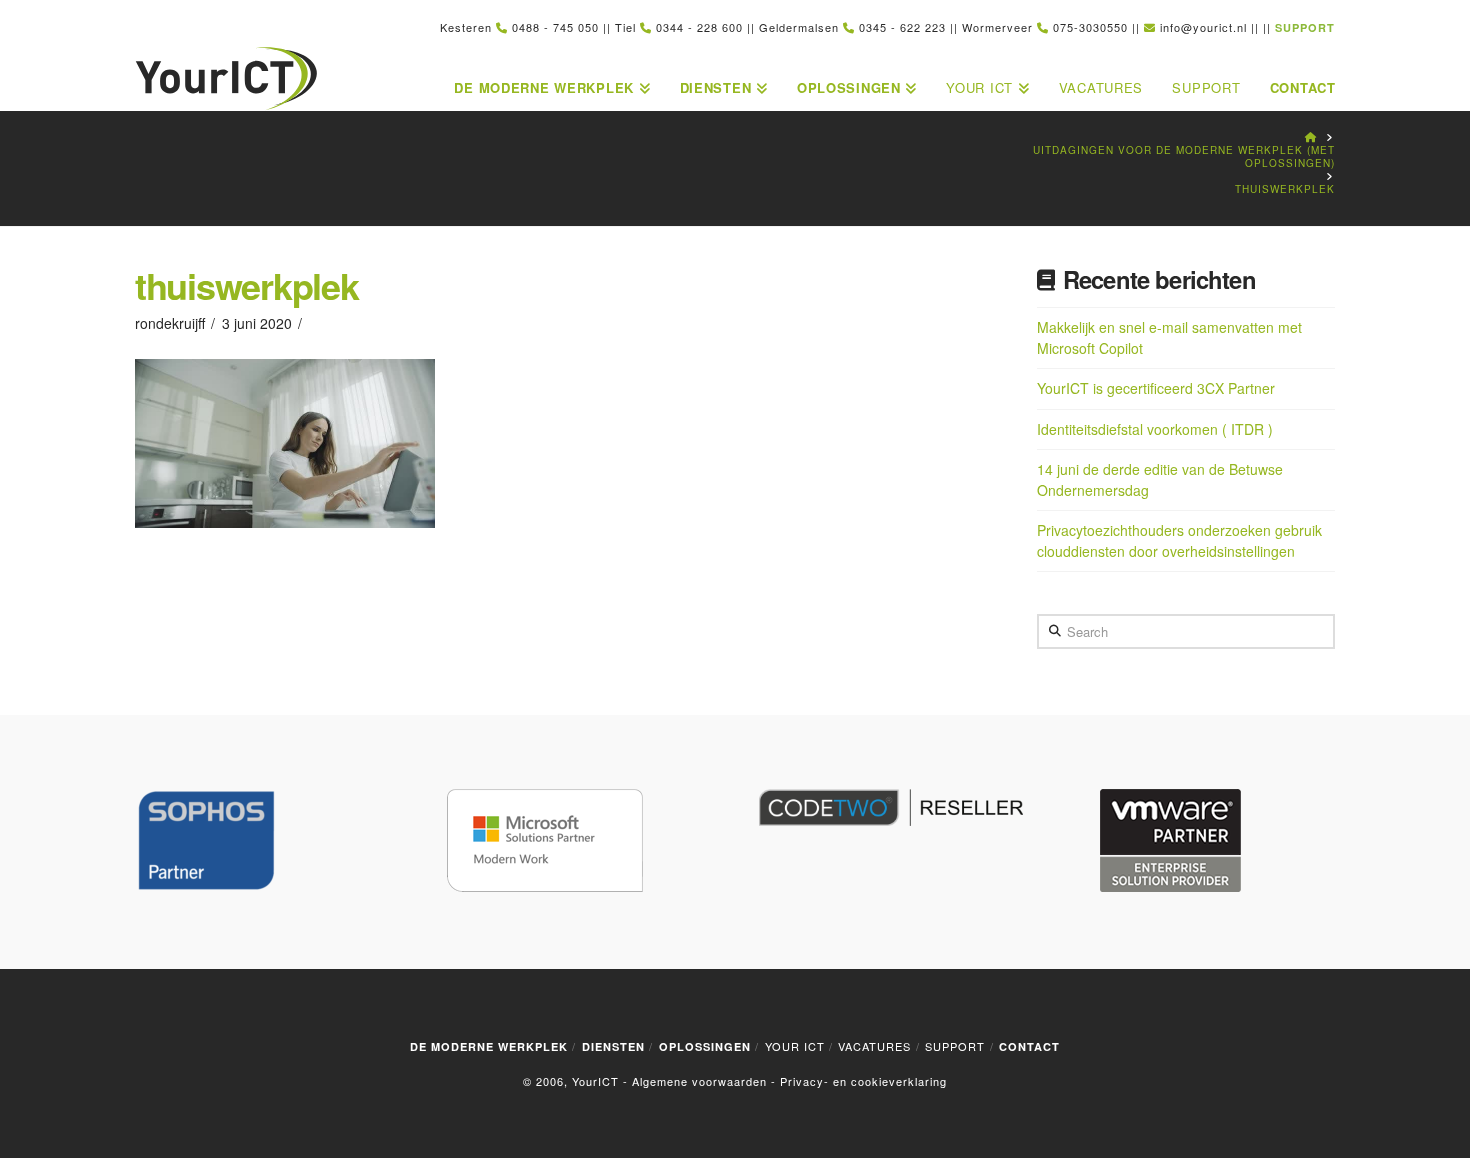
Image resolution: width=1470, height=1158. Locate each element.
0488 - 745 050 (555, 27)
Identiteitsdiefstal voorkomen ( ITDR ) (1155, 429)
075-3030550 (1090, 27)
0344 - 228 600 (699, 27)
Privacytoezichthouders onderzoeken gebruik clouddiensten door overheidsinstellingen (1179, 540)
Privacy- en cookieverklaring (863, 1081)
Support (955, 1046)
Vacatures (874, 1046)
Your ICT (795, 1046)
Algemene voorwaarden (699, 1081)
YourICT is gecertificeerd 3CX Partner (1156, 388)
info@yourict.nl (1203, 27)
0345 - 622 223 (902, 27)
